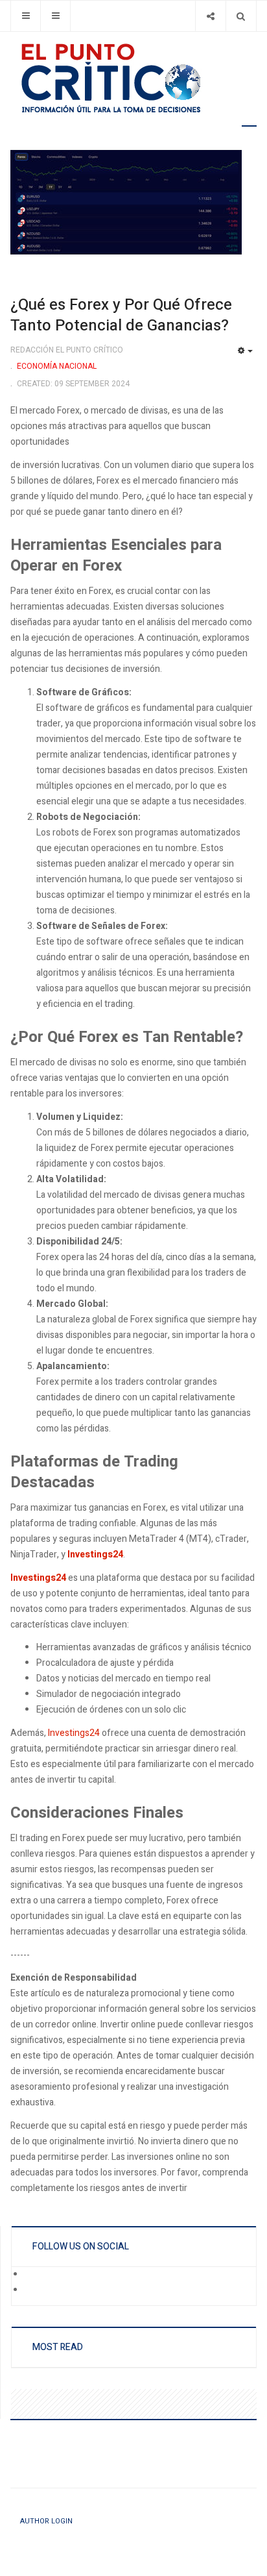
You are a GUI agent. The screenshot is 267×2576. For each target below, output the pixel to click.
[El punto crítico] (133, 78)
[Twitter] (33, 2290)
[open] (26, 16)
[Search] (241, 16)
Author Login (46, 2521)
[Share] (210, 16)
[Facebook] (33, 2275)
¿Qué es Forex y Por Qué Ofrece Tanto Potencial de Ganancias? (121, 315)
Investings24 (74, 1733)
